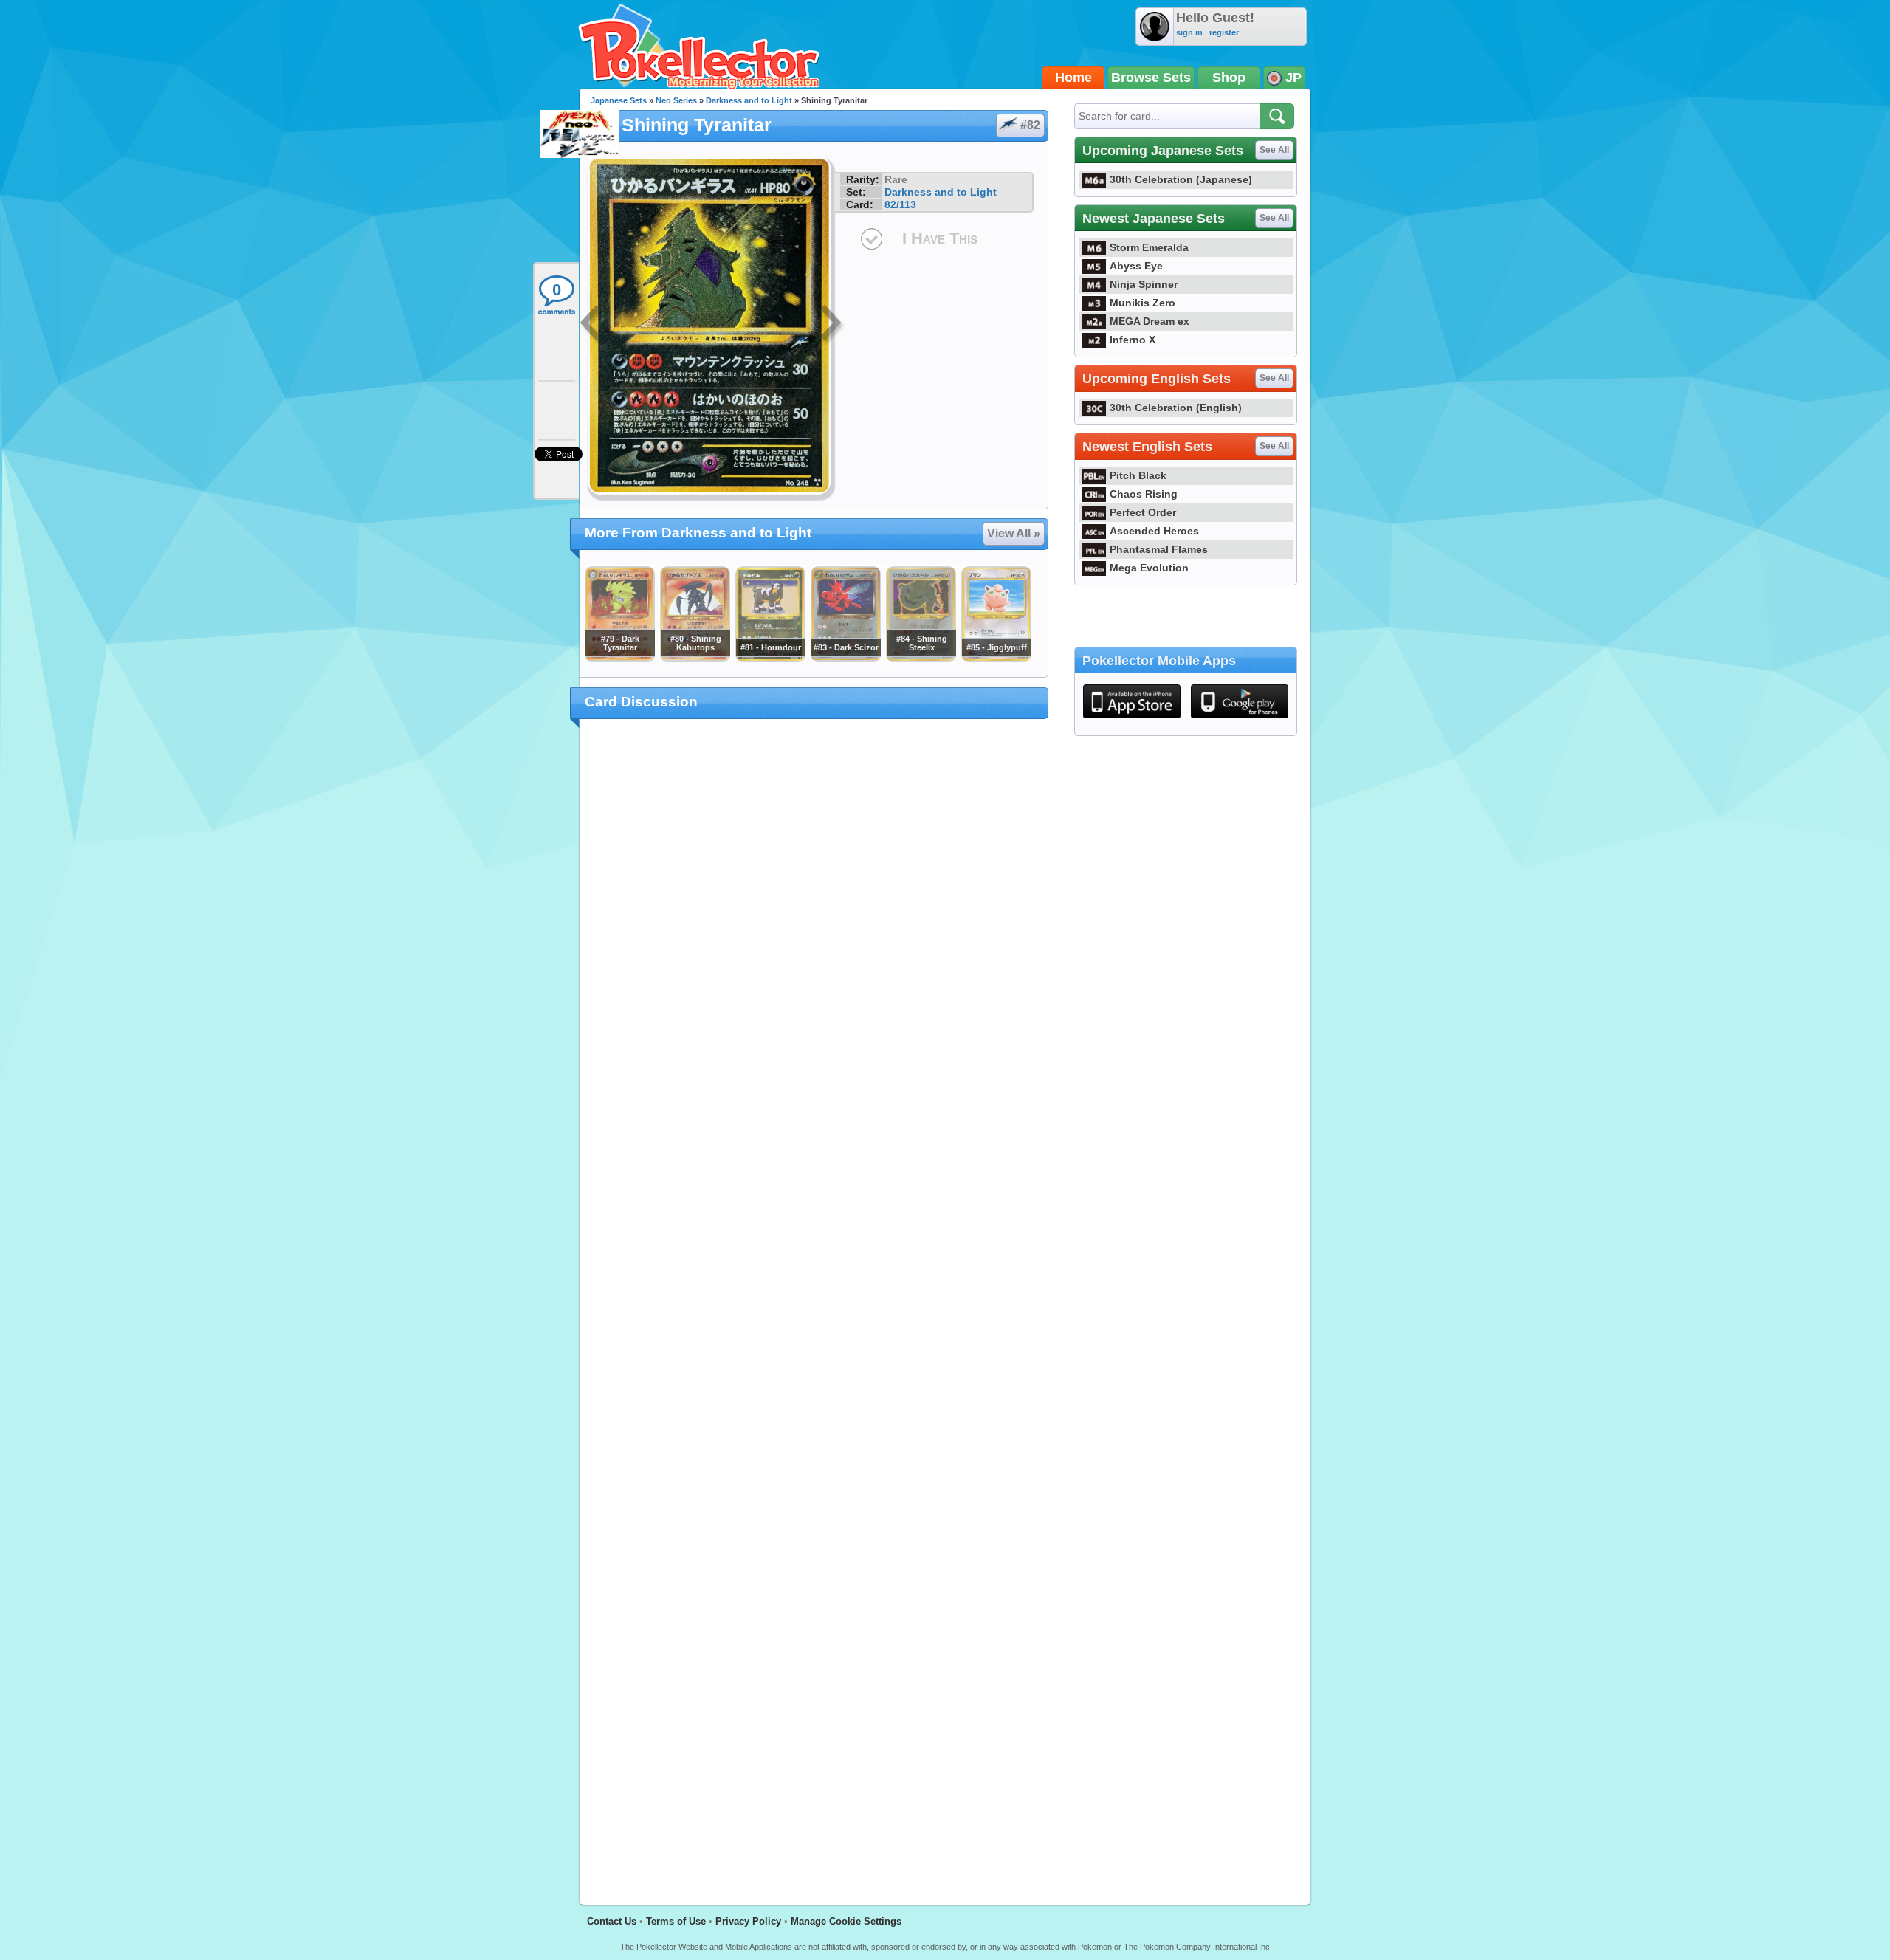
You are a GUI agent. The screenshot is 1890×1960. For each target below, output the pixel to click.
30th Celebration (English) (1176, 408)
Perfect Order (1143, 512)
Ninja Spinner (1144, 284)
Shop (1229, 78)
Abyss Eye (1136, 266)
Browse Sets (1151, 78)
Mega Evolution (1149, 568)
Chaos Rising (1144, 494)
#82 (1030, 125)
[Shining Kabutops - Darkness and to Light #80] (695, 659)
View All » (1014, 533)
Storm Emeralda (1149, 247)
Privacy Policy (748, 1921)
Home (1073, 78)
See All (1274, 150)
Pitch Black (1138, 475)
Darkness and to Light (749, 100)
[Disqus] (814, 1303)
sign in (1189, 32)
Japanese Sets (619, 100)
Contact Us (612, 1921)
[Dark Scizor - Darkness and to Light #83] (845, 659)
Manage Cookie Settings (846, 1921)
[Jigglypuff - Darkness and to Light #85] (996, 659)
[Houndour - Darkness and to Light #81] (770, 659)
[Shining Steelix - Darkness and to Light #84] (921, 659)
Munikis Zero (1142, 303)
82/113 (900, 204)
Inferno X (1133, 340)
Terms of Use (676, 1921)
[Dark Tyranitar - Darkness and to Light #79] (619, 659)
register (1224, 32)
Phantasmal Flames (1159, 549)
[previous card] (592, 325)
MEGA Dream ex (1150, 321)
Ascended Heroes (1154, 531)
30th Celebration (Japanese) (1181, 179)
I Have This (940, 238)
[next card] (832, 325)
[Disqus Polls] (814, 922)
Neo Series (676, 100)
